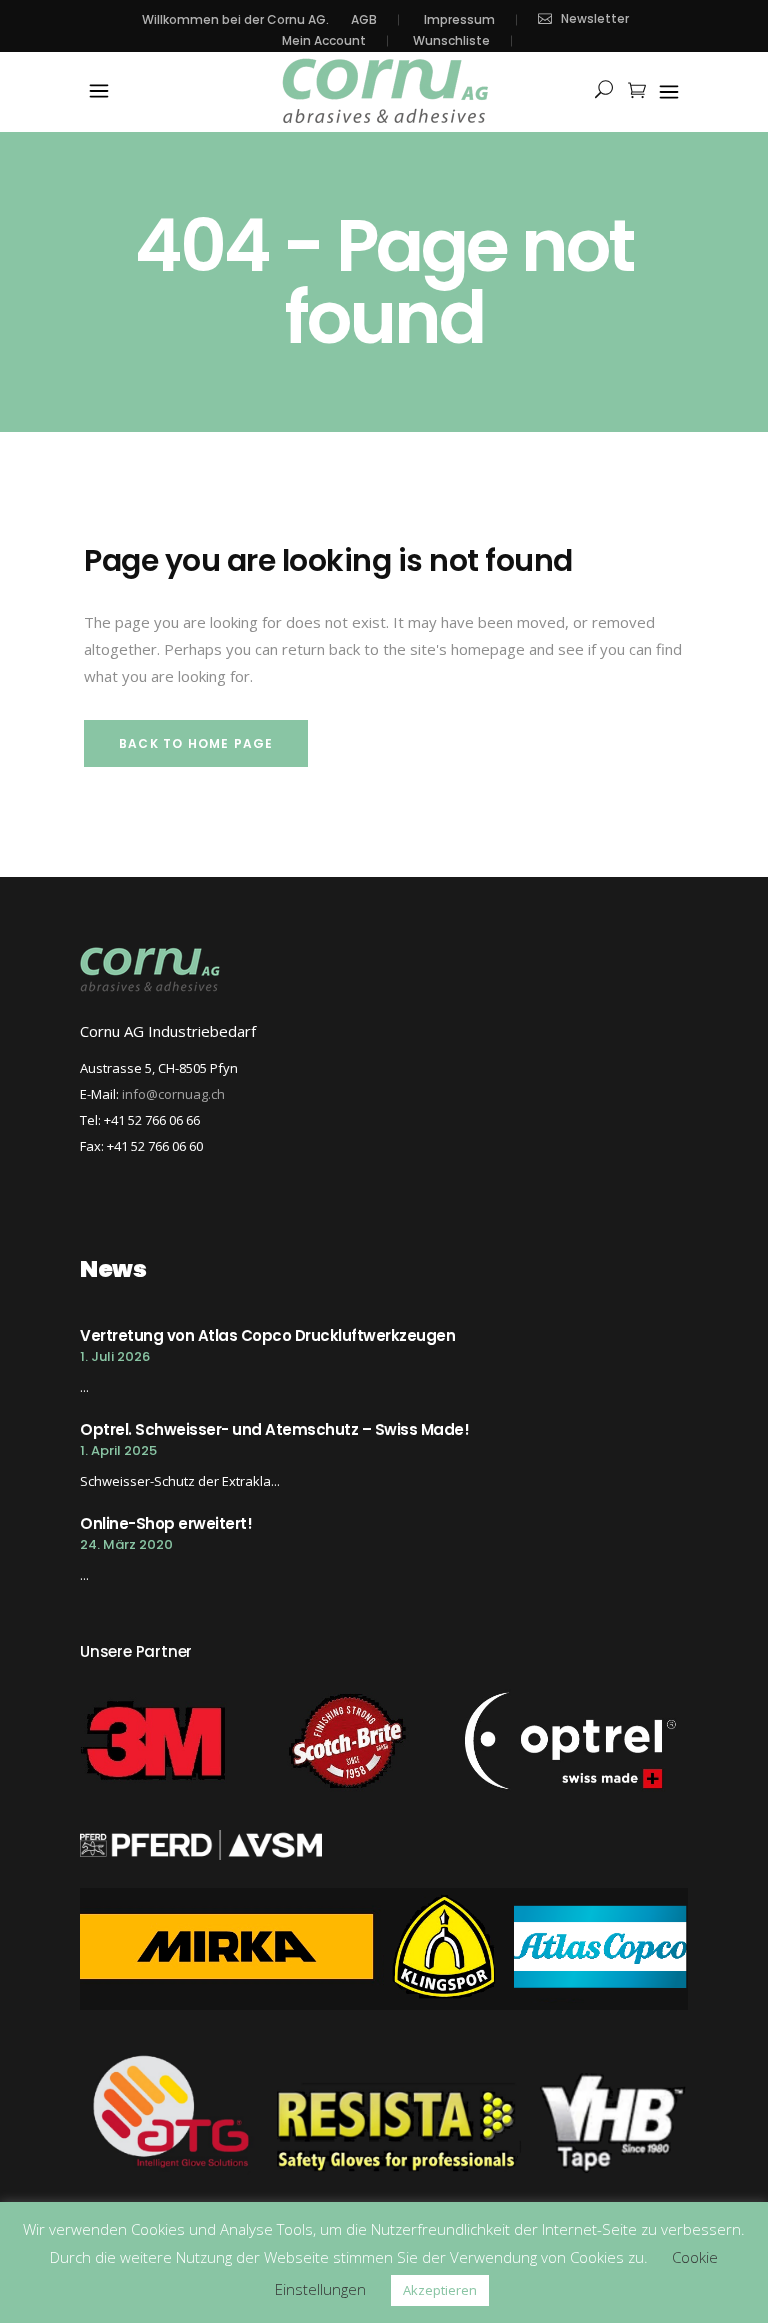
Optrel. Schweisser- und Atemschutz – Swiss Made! (274, 1429)
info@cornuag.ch (173, 1094)
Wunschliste (451, 41)
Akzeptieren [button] (440, 2290)
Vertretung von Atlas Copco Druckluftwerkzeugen (267, 1335)
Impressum (459, 20)
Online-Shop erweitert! (166, 1523)
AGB (364, 20)
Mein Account (324, 41)
